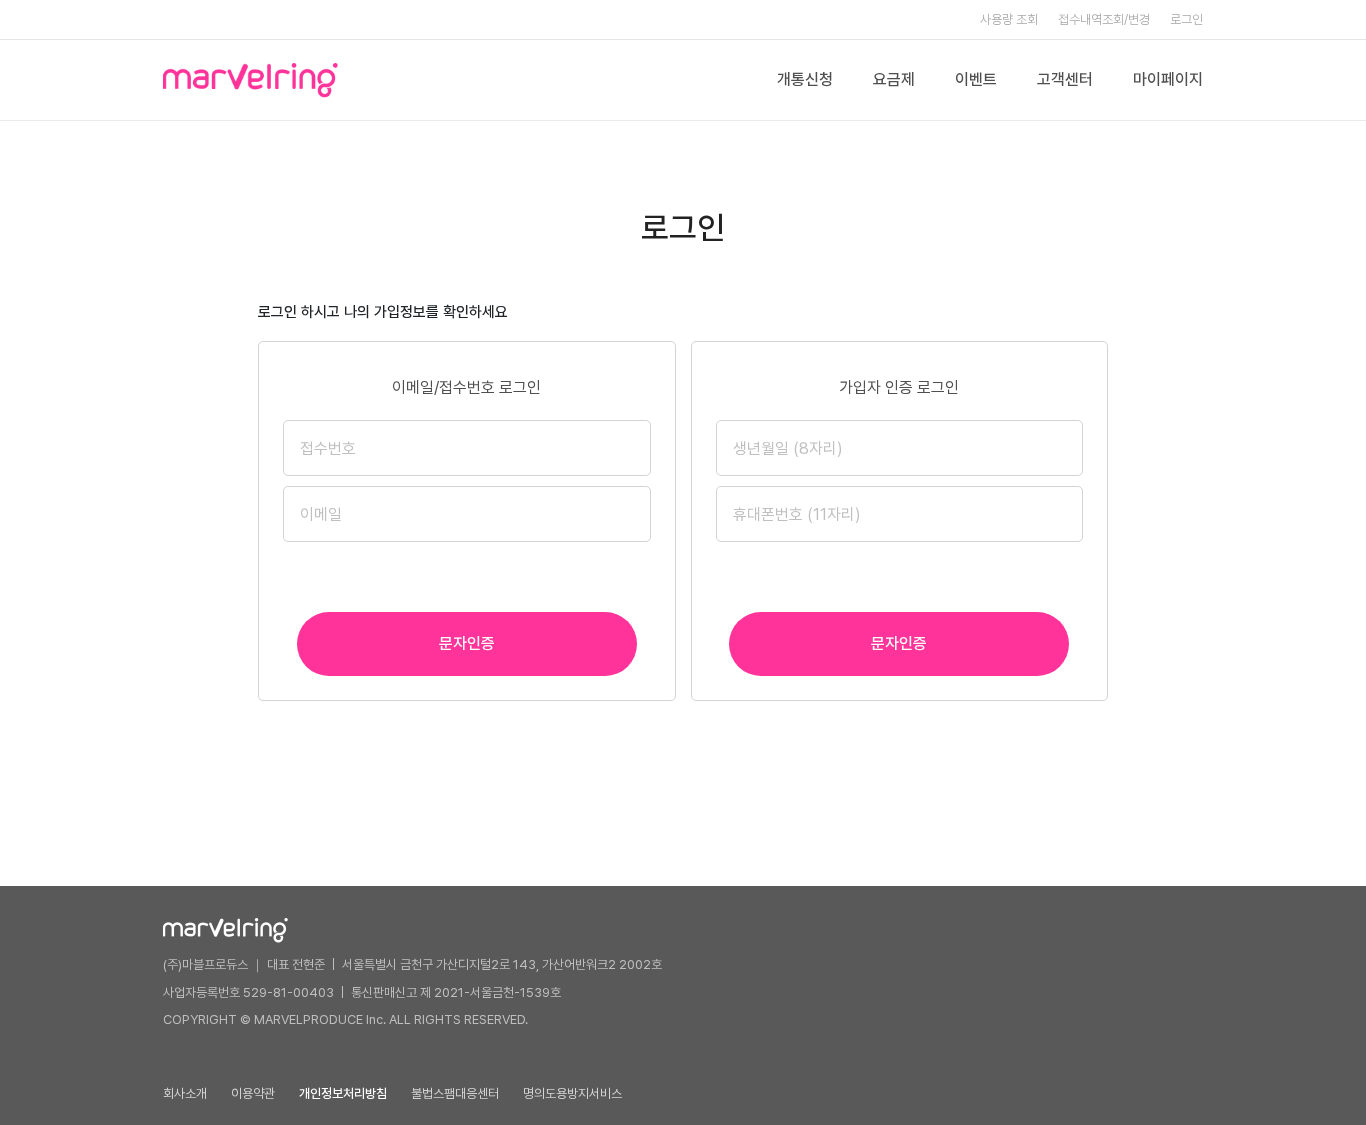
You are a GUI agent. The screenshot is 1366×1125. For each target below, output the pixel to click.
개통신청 (805, 79)
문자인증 (467, 643)
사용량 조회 (1009, 19)
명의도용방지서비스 (572, 1093)
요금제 (894, 79)
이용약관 (253, 1093)
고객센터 (1065, 79)
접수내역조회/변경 (1104, 19)
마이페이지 (1168, 79)
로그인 (1186, 19)
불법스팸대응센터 (455, 1093)
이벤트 (976, 79)
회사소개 (185, 1093)
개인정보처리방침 (343, 1093)
